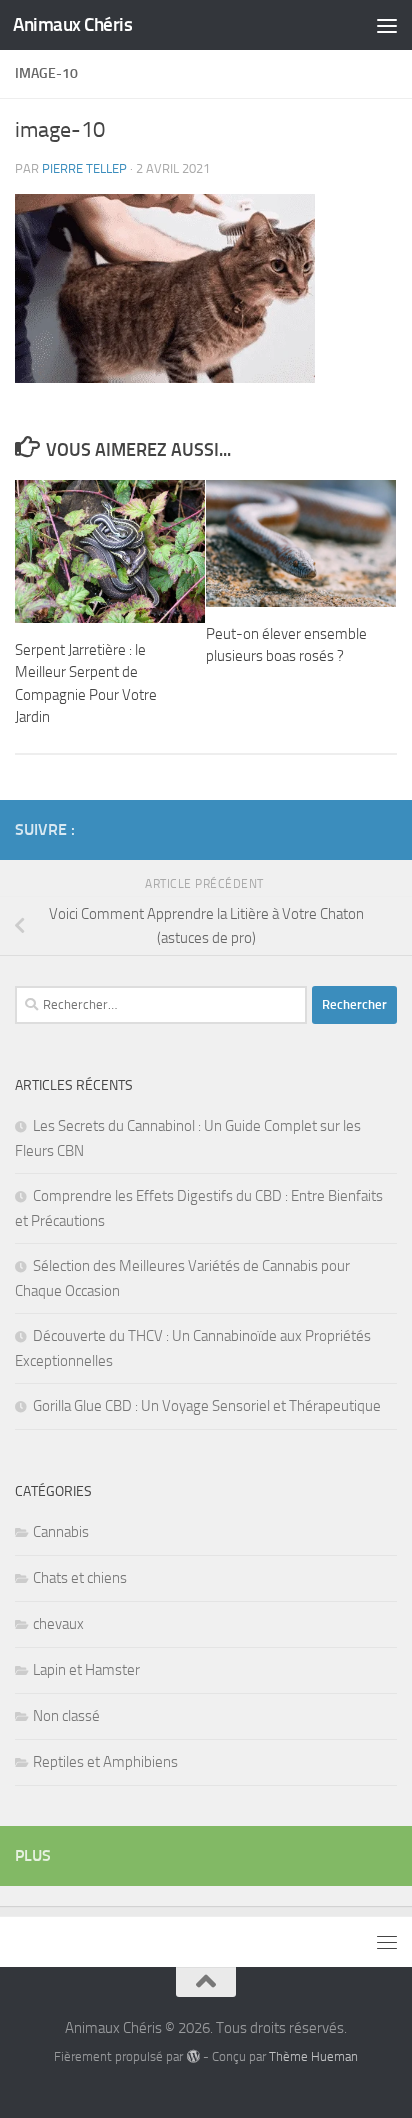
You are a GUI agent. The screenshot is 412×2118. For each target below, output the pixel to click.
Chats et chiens (80, 1578)
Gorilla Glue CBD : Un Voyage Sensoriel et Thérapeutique (207, 1406)
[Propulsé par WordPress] (192, 2056)
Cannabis (61, 1532)
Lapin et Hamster (86, 1670)
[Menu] (387, 25)
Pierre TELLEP (84, 168)
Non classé (66, 1716)
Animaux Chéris (72, 24)
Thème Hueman (313, 2056)
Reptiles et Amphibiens (105, 1762)
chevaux (58, 1624)
